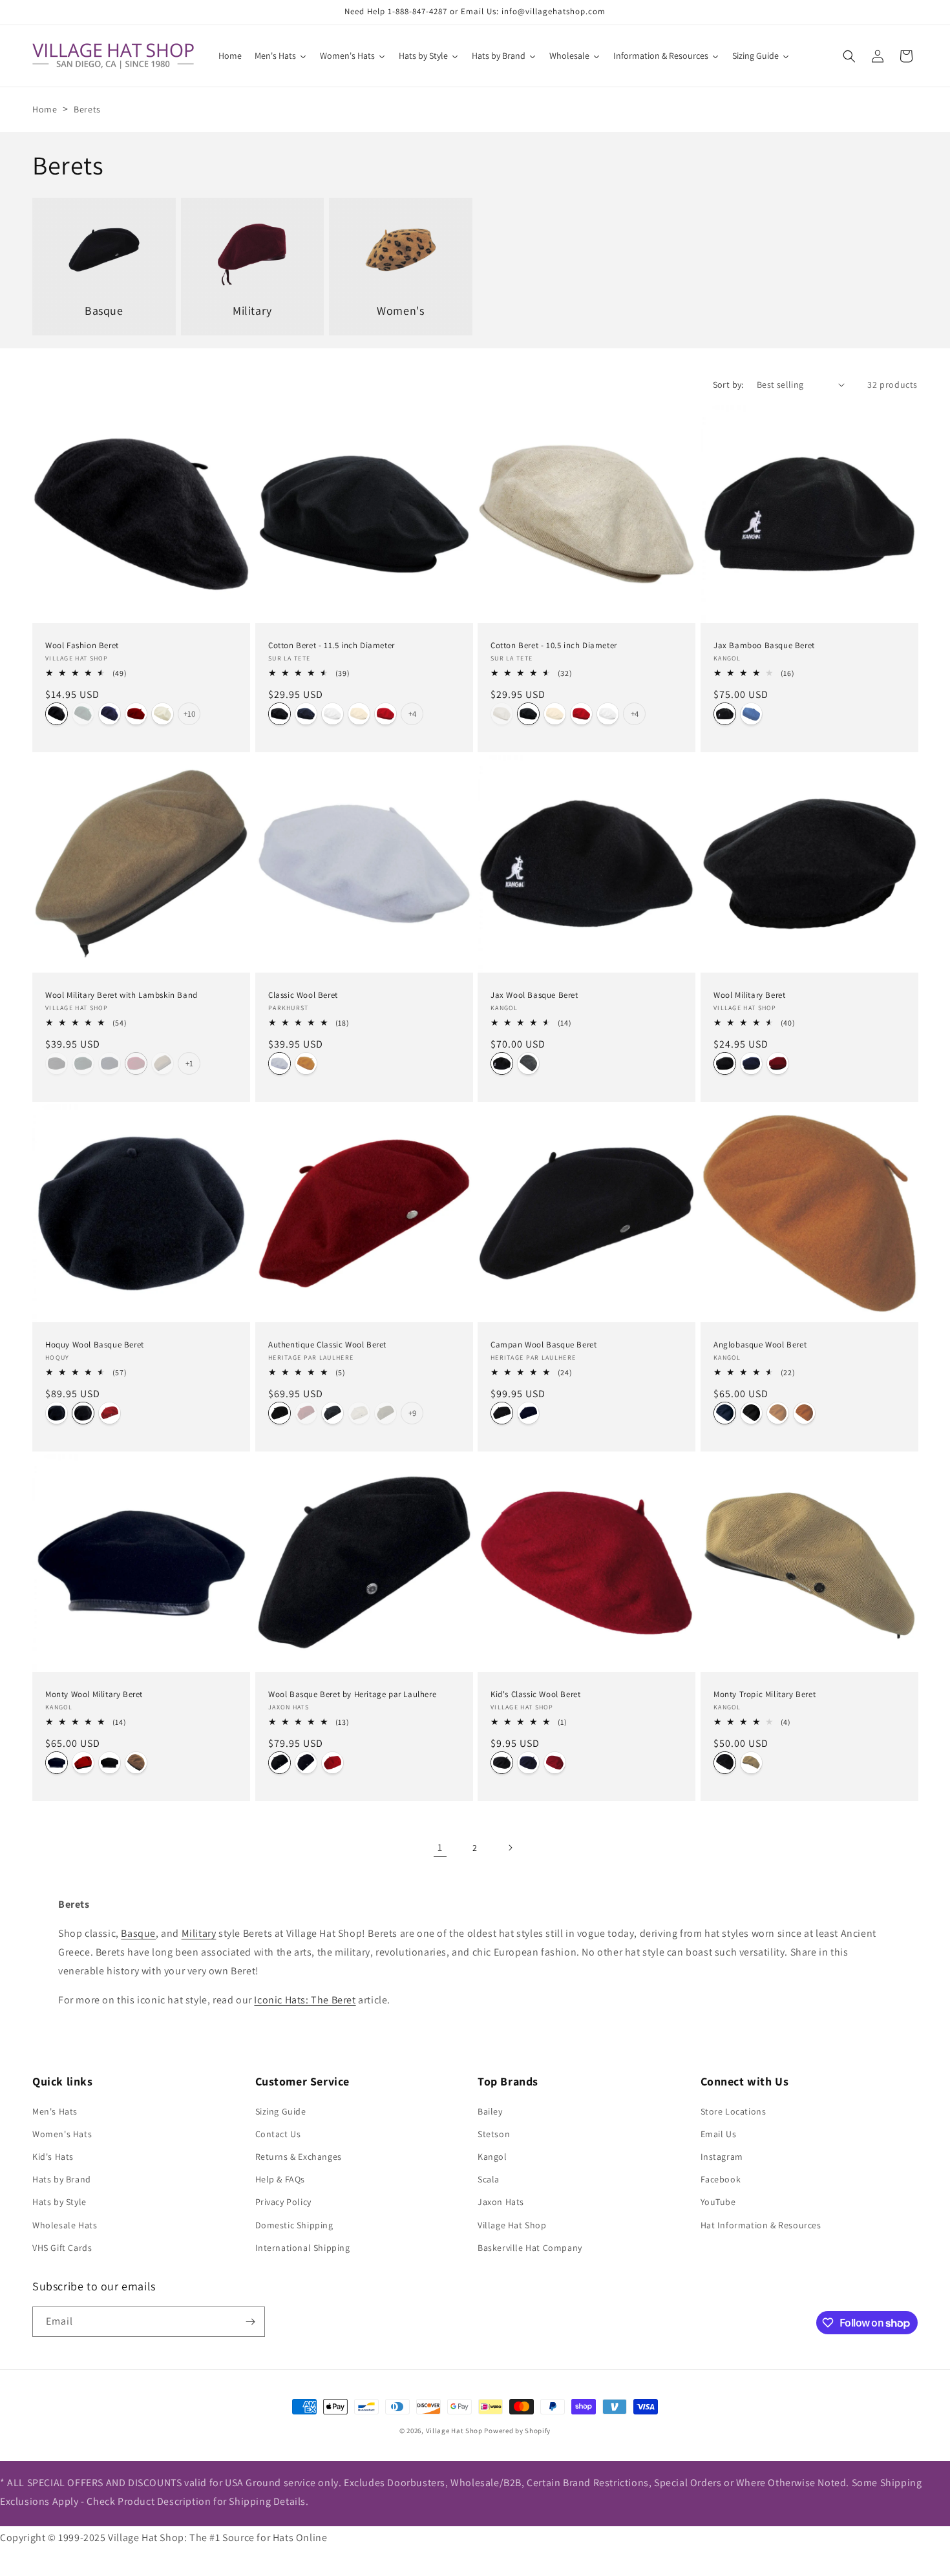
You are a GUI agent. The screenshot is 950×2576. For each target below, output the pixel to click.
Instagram (722, 2157)
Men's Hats (55, 2111)
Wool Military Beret (749, 995)
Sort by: (728, 385)
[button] (849, 56)
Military (199, 1933)
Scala (489, 2179)
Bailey (490, 2111)
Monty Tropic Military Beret (765, 1694)
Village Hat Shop (512, 2225)
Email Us (719, 2134)
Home (45, 109)
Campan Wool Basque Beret (544, 1344)
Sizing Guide (281, 2111)
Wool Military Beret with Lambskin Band (121, 995)
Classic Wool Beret (303, 995)
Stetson (494, 2134)
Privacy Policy (283, 2202)
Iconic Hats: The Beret (305, 2000)
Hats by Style (59, 2202)
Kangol (492, 2157)
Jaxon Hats (501, 2202)
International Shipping (303, 2248)
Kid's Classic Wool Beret (535, 1694)
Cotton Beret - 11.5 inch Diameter (332, 645)
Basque (138, 1933)
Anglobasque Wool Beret (760, 1344)
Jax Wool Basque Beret (534, 995)
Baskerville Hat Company (530, 2248)
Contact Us (278, 2134)
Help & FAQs (280, 2179)
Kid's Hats (53, 2157)
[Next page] (510, 1848)
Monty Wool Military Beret (94, 1694)
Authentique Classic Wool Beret (327, 1344)
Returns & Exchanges (299, 2157)
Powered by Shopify (517, 2431)
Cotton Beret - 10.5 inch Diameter (554, 645)
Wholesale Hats (65, 2225)
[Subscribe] (250, 2322)
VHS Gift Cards (62, 2248)
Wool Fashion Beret (82, 645)
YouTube (718, 2202)
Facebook (721, 2179)
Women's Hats (62, 2134)
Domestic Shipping (294, 2225)
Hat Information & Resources (761, 2225)
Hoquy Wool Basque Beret (95, 1344)
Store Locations (734, 2111)
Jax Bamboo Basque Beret (764, 645)
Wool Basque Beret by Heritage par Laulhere (352, 1694)
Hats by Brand (62, 2179)
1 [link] (440, 1847)
